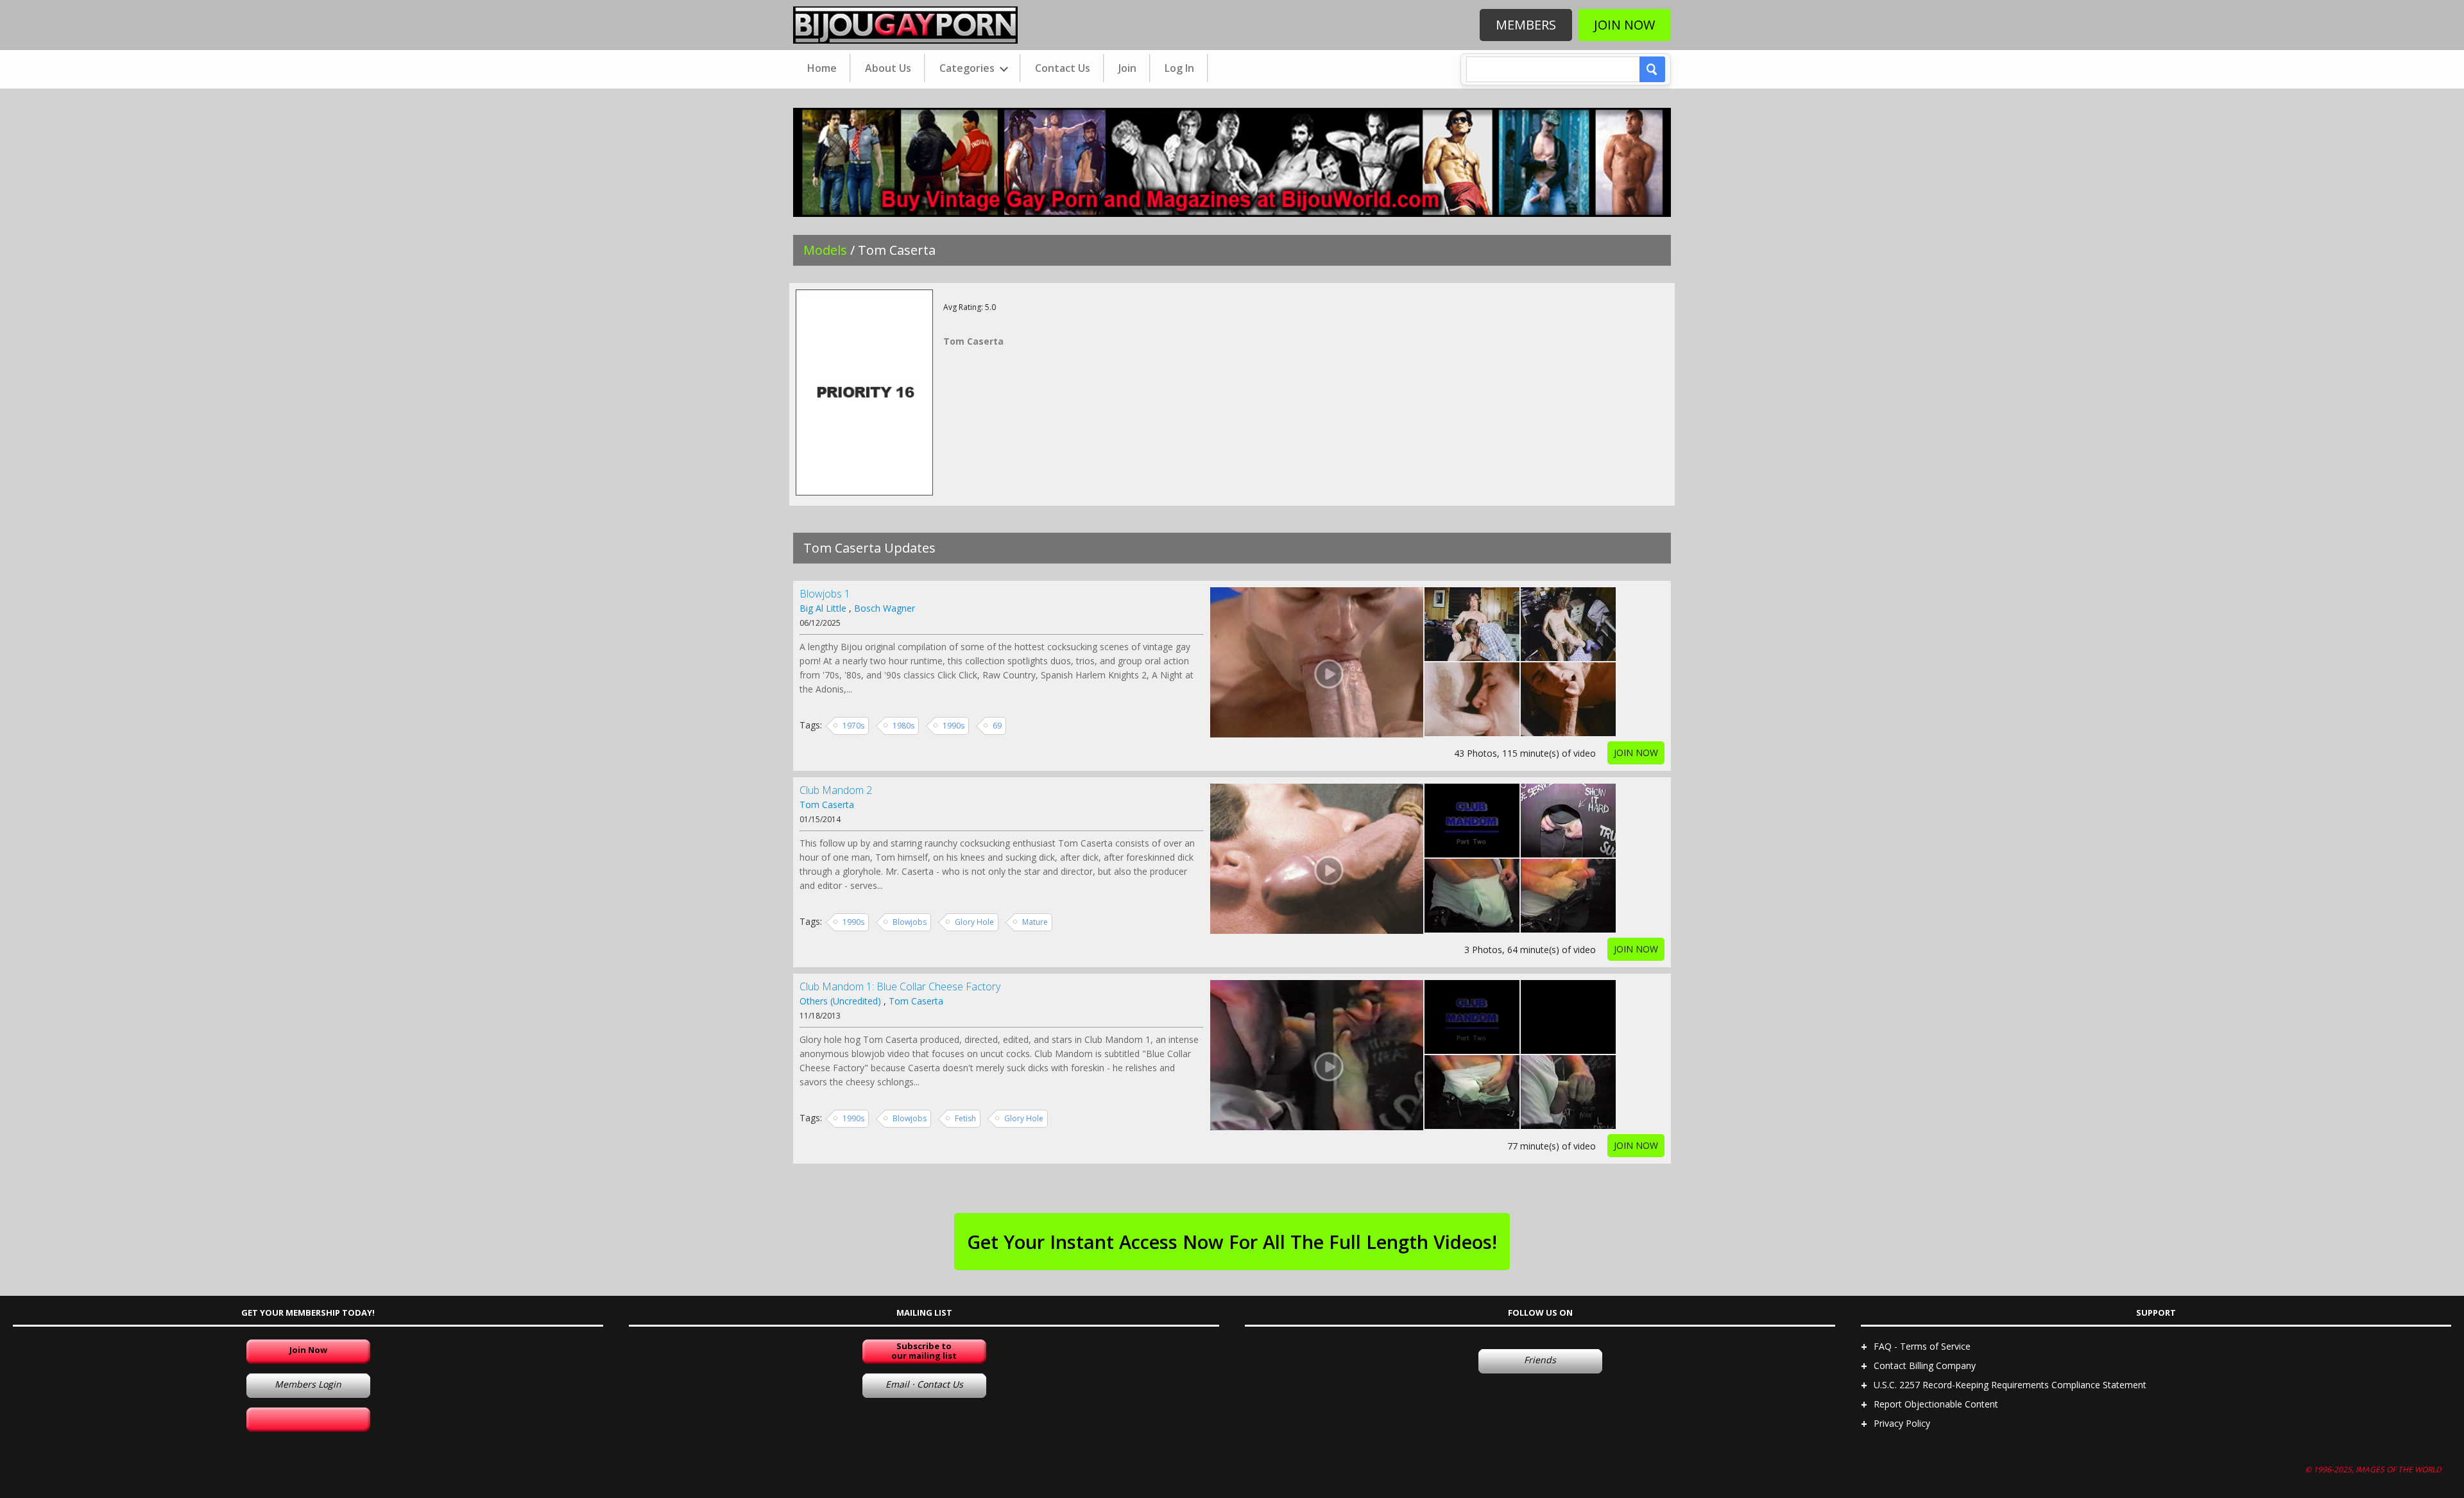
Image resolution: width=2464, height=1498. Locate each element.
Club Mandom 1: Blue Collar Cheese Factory (900, 986)
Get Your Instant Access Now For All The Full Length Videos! (1232, 1242)
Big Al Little (823, 608)
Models (825, 250)
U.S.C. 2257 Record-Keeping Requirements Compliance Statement (2010, 1385)
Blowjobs (910, 922)
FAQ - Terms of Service (1922, 1346)
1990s (954, 726)
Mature (1035, 922)
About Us (888, 68)
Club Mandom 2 (836, 790)
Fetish (965, 1118)
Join (1127, 68)
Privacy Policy (1902, 1423)
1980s (903, 726)
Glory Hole (974, 922)
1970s (853, 726)
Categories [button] (968, 68)
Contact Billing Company (1925, 1365)
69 (997, 726)
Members (1526, 25)
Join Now (1624, 25)
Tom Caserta (827, 805)
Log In (1179, 68)
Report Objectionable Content (1936, 1404)
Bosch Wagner (885, 608)
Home (822, 68)
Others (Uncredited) (840, 1001)
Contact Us (1063, 68)
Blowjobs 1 (825, 594)
